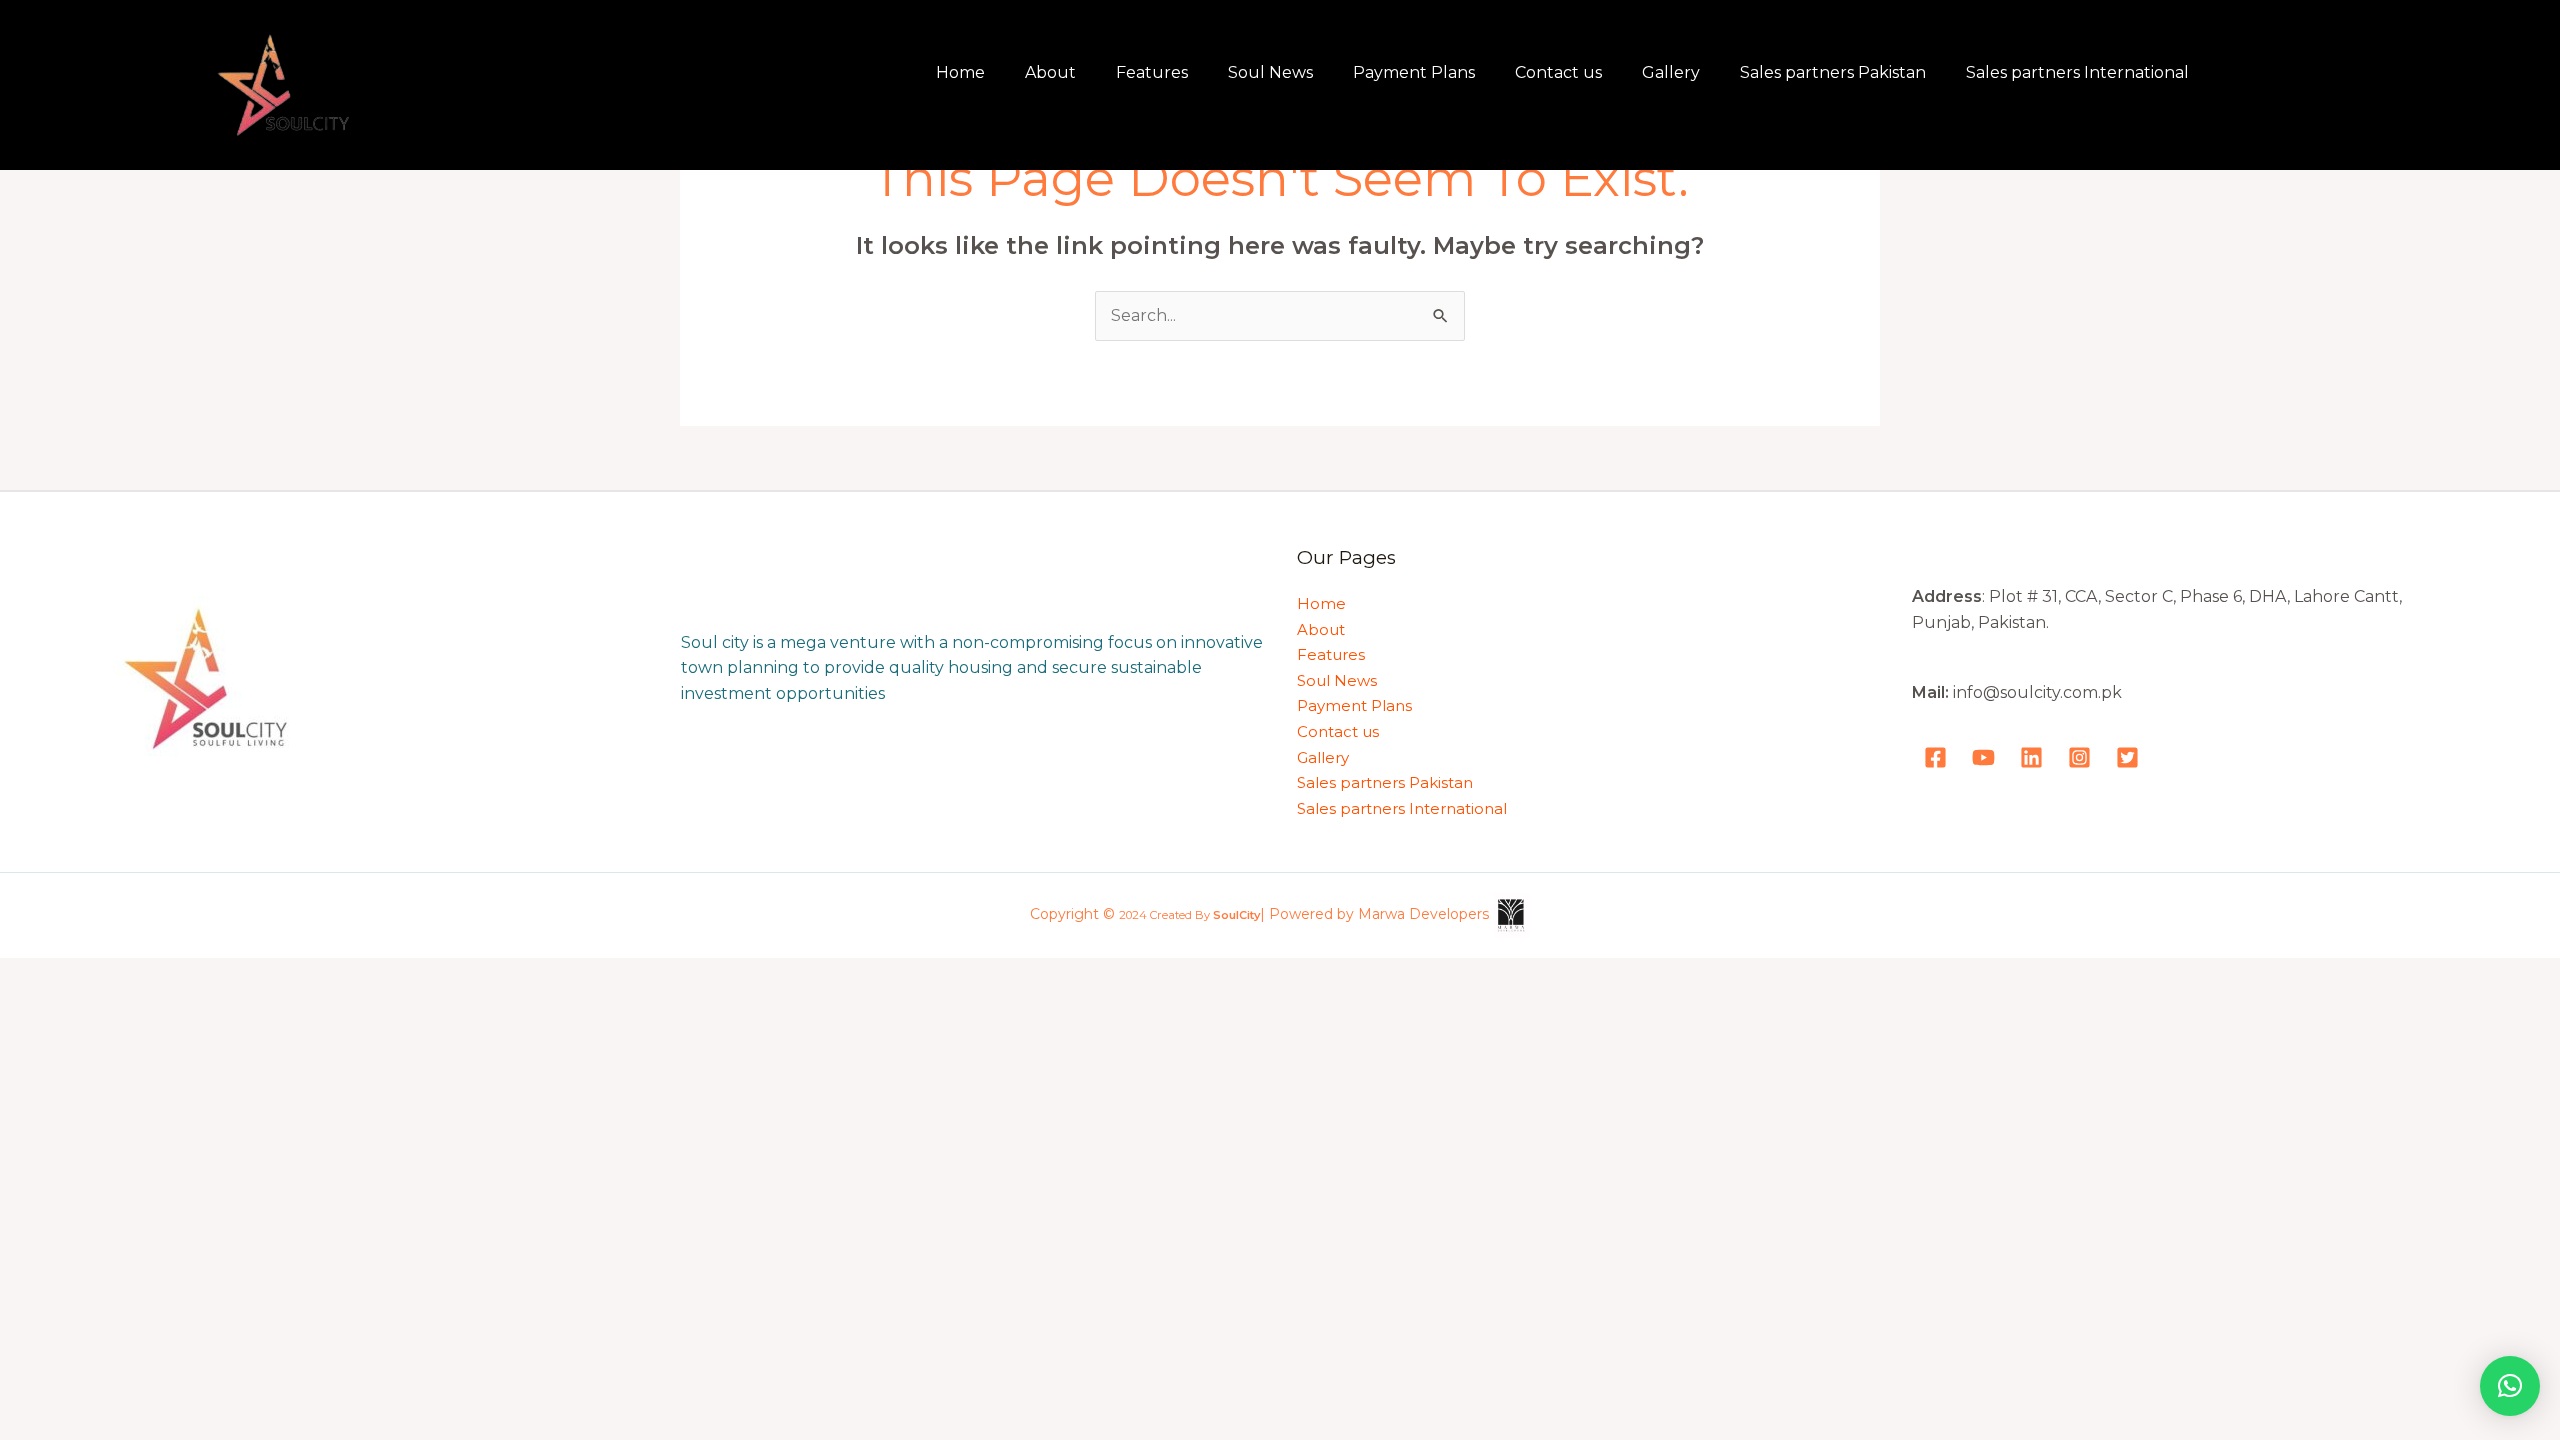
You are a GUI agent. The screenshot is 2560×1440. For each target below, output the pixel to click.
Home (960, 72)
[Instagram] (2079, 757)
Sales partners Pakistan (1833, 72)
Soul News (1270, 72)
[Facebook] (1935, 757)
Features (1152, 72)
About (1050, 72)
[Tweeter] (2127, 757)
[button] (2510, 1386)
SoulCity (1236, 916)
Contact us (1558, 72)
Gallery (1671, 72)
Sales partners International (2077, 72)
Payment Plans (1414, 72)
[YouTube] (1983, 757)
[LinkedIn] (2031, 757)
